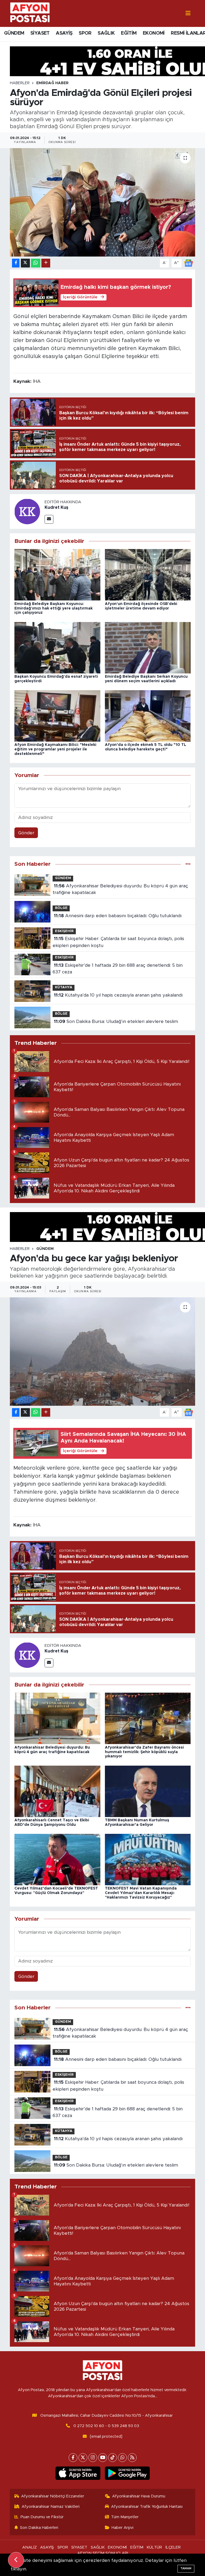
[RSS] (132, 2458)
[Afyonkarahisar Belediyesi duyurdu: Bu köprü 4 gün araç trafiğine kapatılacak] (57, 1718)
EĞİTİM (129, 33)
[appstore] (78, 2473)
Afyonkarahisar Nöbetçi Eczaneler (53, 2496)
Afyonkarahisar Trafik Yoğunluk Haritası (147, 2507)
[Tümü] (188, 864)
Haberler (20, 83)
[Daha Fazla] (46, 263)
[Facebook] (73, 2458)
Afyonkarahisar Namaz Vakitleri (51, 2507)
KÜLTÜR (154, 2547)
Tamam (186, 2568)
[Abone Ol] (188, 263)
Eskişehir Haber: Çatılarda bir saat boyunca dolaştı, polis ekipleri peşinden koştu (118, 942)
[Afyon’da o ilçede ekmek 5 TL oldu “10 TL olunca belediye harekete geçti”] (148, 716)
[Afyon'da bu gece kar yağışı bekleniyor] (103, 1352)
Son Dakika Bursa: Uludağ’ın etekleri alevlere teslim (116, 1021)
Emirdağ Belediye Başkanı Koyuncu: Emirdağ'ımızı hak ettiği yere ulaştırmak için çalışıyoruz (54, 608)
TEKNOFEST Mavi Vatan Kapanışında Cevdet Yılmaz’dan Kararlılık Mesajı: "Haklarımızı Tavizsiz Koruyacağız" (141, 1893)
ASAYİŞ (64, 33)
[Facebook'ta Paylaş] (16, 263)
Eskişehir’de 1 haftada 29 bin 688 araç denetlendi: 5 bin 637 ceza (117, 969)
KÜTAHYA (64, 987)
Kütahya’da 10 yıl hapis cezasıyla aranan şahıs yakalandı (118, 995)
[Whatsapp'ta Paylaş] (36, 263)
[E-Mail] (49, 519)
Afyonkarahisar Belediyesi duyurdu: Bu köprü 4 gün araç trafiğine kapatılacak (120, 889)
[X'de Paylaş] (25, 263)
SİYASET (40, 33)
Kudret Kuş (56, 507)
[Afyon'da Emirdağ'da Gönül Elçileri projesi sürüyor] (103, 202)
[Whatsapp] (122, 2458)
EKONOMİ (154, 33)
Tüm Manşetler (125, 2517)
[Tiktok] (113, 2458)
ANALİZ (29, 2547)
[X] (83, 2458)
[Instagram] (93, 2458)
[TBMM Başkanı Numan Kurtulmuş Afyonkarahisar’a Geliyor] (148, 1791)
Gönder (26, 833)
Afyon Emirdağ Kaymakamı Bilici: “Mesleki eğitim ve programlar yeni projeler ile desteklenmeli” (55, 749)
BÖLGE (61, 908)
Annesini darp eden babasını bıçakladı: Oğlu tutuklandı (118, 916)
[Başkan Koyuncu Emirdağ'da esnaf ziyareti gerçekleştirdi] (57, 647)
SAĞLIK (106, 33)
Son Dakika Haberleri (39, 2528)
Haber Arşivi (123, 2528)
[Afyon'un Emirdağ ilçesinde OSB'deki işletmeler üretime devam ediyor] (148, 574)
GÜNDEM (14, 33)
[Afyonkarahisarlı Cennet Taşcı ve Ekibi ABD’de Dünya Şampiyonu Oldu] (57, 1791)
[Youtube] (103, 2458)
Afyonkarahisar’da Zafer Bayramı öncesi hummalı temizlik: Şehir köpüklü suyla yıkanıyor (144, 1752)
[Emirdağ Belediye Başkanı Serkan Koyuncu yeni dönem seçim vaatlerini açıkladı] (148, 647)
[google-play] (127, 2473)
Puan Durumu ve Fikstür (42, 2517)
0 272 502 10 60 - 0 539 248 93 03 (106, 2426)
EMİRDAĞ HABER (52, 83)
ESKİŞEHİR (64, 931)
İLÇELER (173, 2547)
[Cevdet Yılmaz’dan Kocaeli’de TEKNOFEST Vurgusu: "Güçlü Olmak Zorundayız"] (57, 1859)
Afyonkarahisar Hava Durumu (139, 2496)
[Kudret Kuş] (27, 511)
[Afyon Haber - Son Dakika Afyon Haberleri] (30, 13)
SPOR (85, 33)
